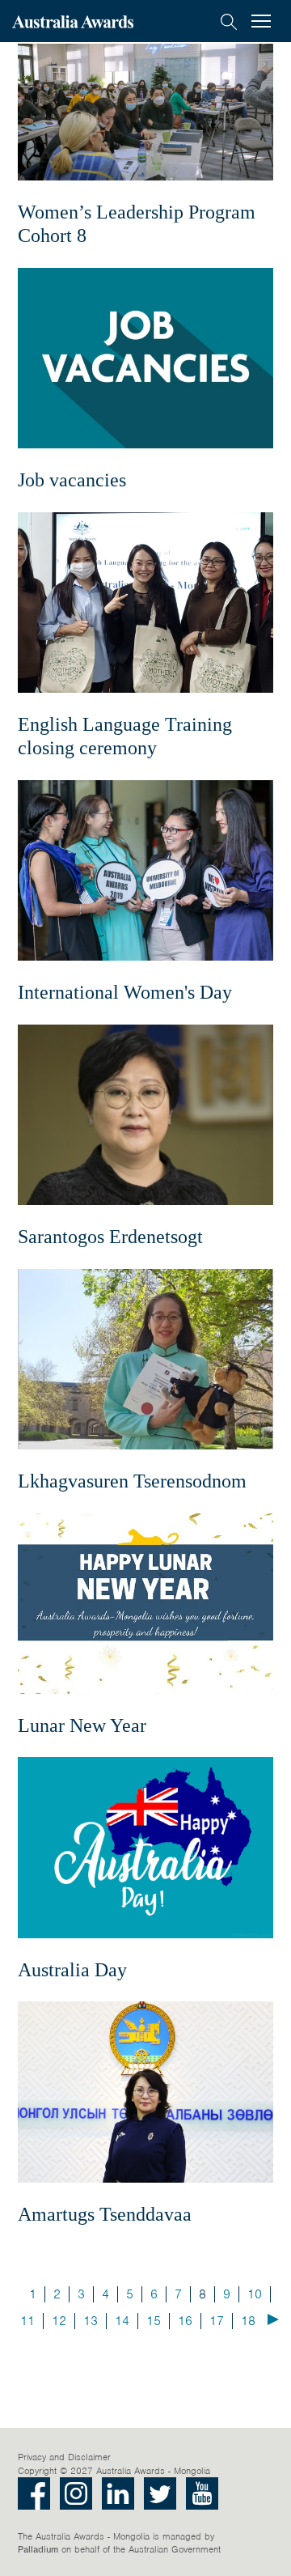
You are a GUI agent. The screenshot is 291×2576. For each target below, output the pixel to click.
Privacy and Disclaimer (64, 2457)
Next (273, 2319)
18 (248, 2321)
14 (122, 2321)
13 (91, 2321)
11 (27, 2321)
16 (185, 2321)
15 (154, 2321)
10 (255, 2294)
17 (217, 2321)
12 (59, 2321)
